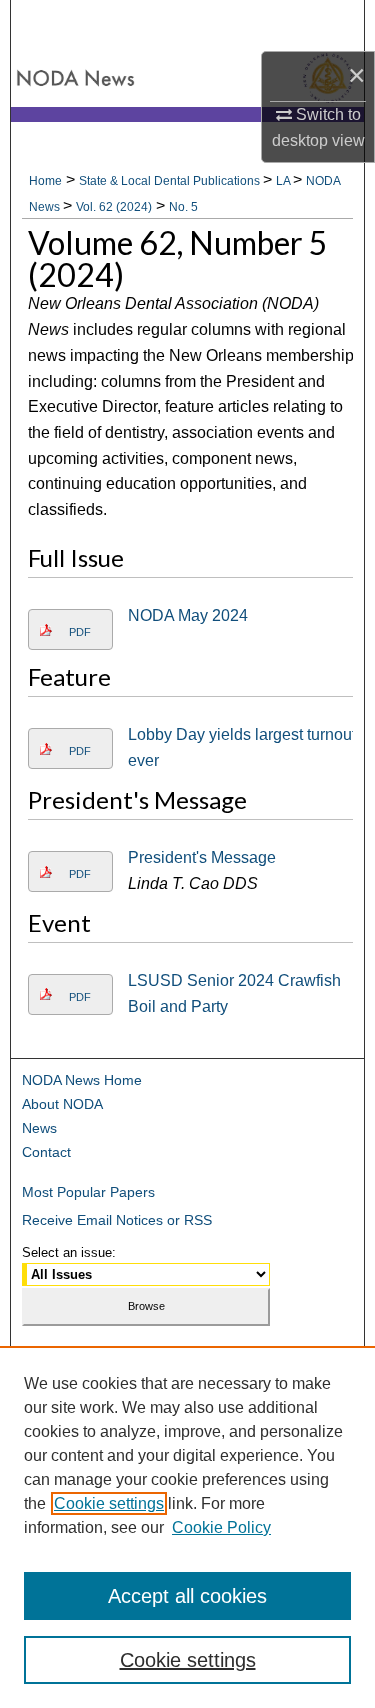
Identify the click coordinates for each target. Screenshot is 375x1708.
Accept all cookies (187, 1596)
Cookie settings (109, 1503)
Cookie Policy (221, 1527)
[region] (187, 1527)
